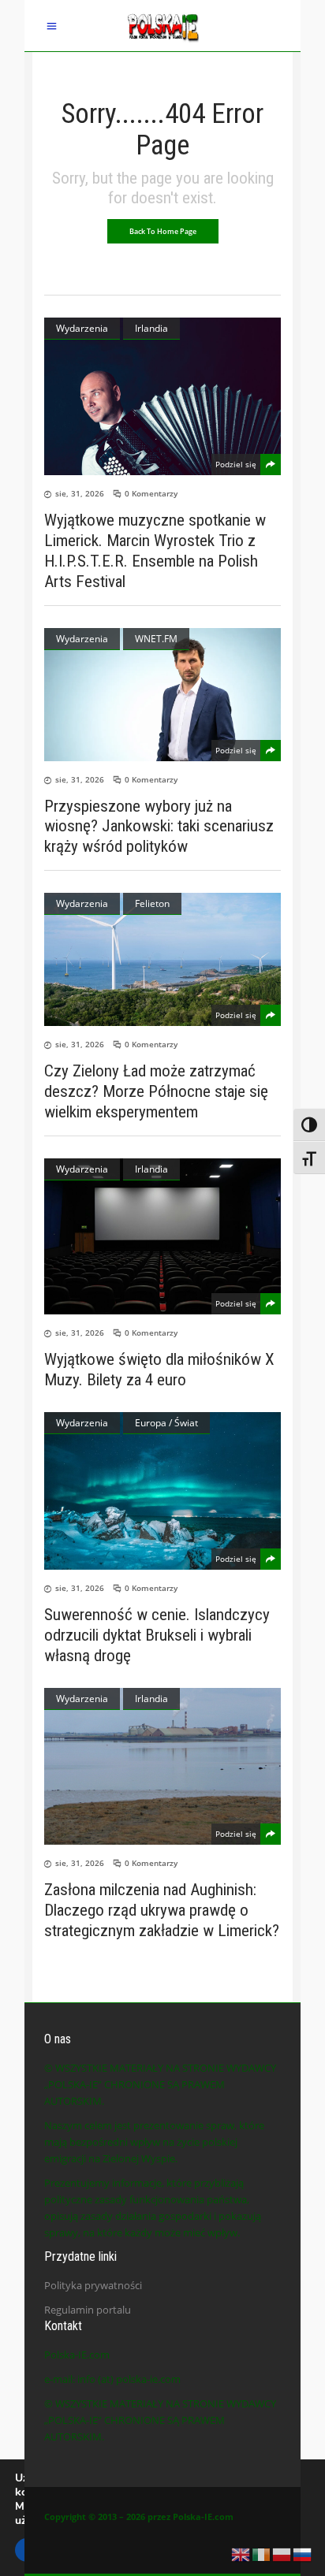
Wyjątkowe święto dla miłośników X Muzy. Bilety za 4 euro (159, 1370)
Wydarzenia (82, 328)
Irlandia (151, 328)
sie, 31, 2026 (80, 493)
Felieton (152, 903)
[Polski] (282, 2553)
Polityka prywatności (93, 2285)
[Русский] (303, 2553)
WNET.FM (156, 639)
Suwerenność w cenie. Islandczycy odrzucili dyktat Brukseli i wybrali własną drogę (157, 1635)
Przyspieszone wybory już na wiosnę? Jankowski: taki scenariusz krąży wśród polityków (159, 826)
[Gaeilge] (262, 2553)
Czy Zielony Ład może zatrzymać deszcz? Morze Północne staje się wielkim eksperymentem (156, 1091)
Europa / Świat (166, 1423)
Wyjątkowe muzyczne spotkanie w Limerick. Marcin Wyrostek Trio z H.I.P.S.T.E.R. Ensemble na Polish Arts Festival (155, 551)
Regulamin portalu (88, 2310)
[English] (241, 2553)
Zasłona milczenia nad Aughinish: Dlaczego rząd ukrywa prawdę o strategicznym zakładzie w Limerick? (162, 1910)
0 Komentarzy (151, 493)
